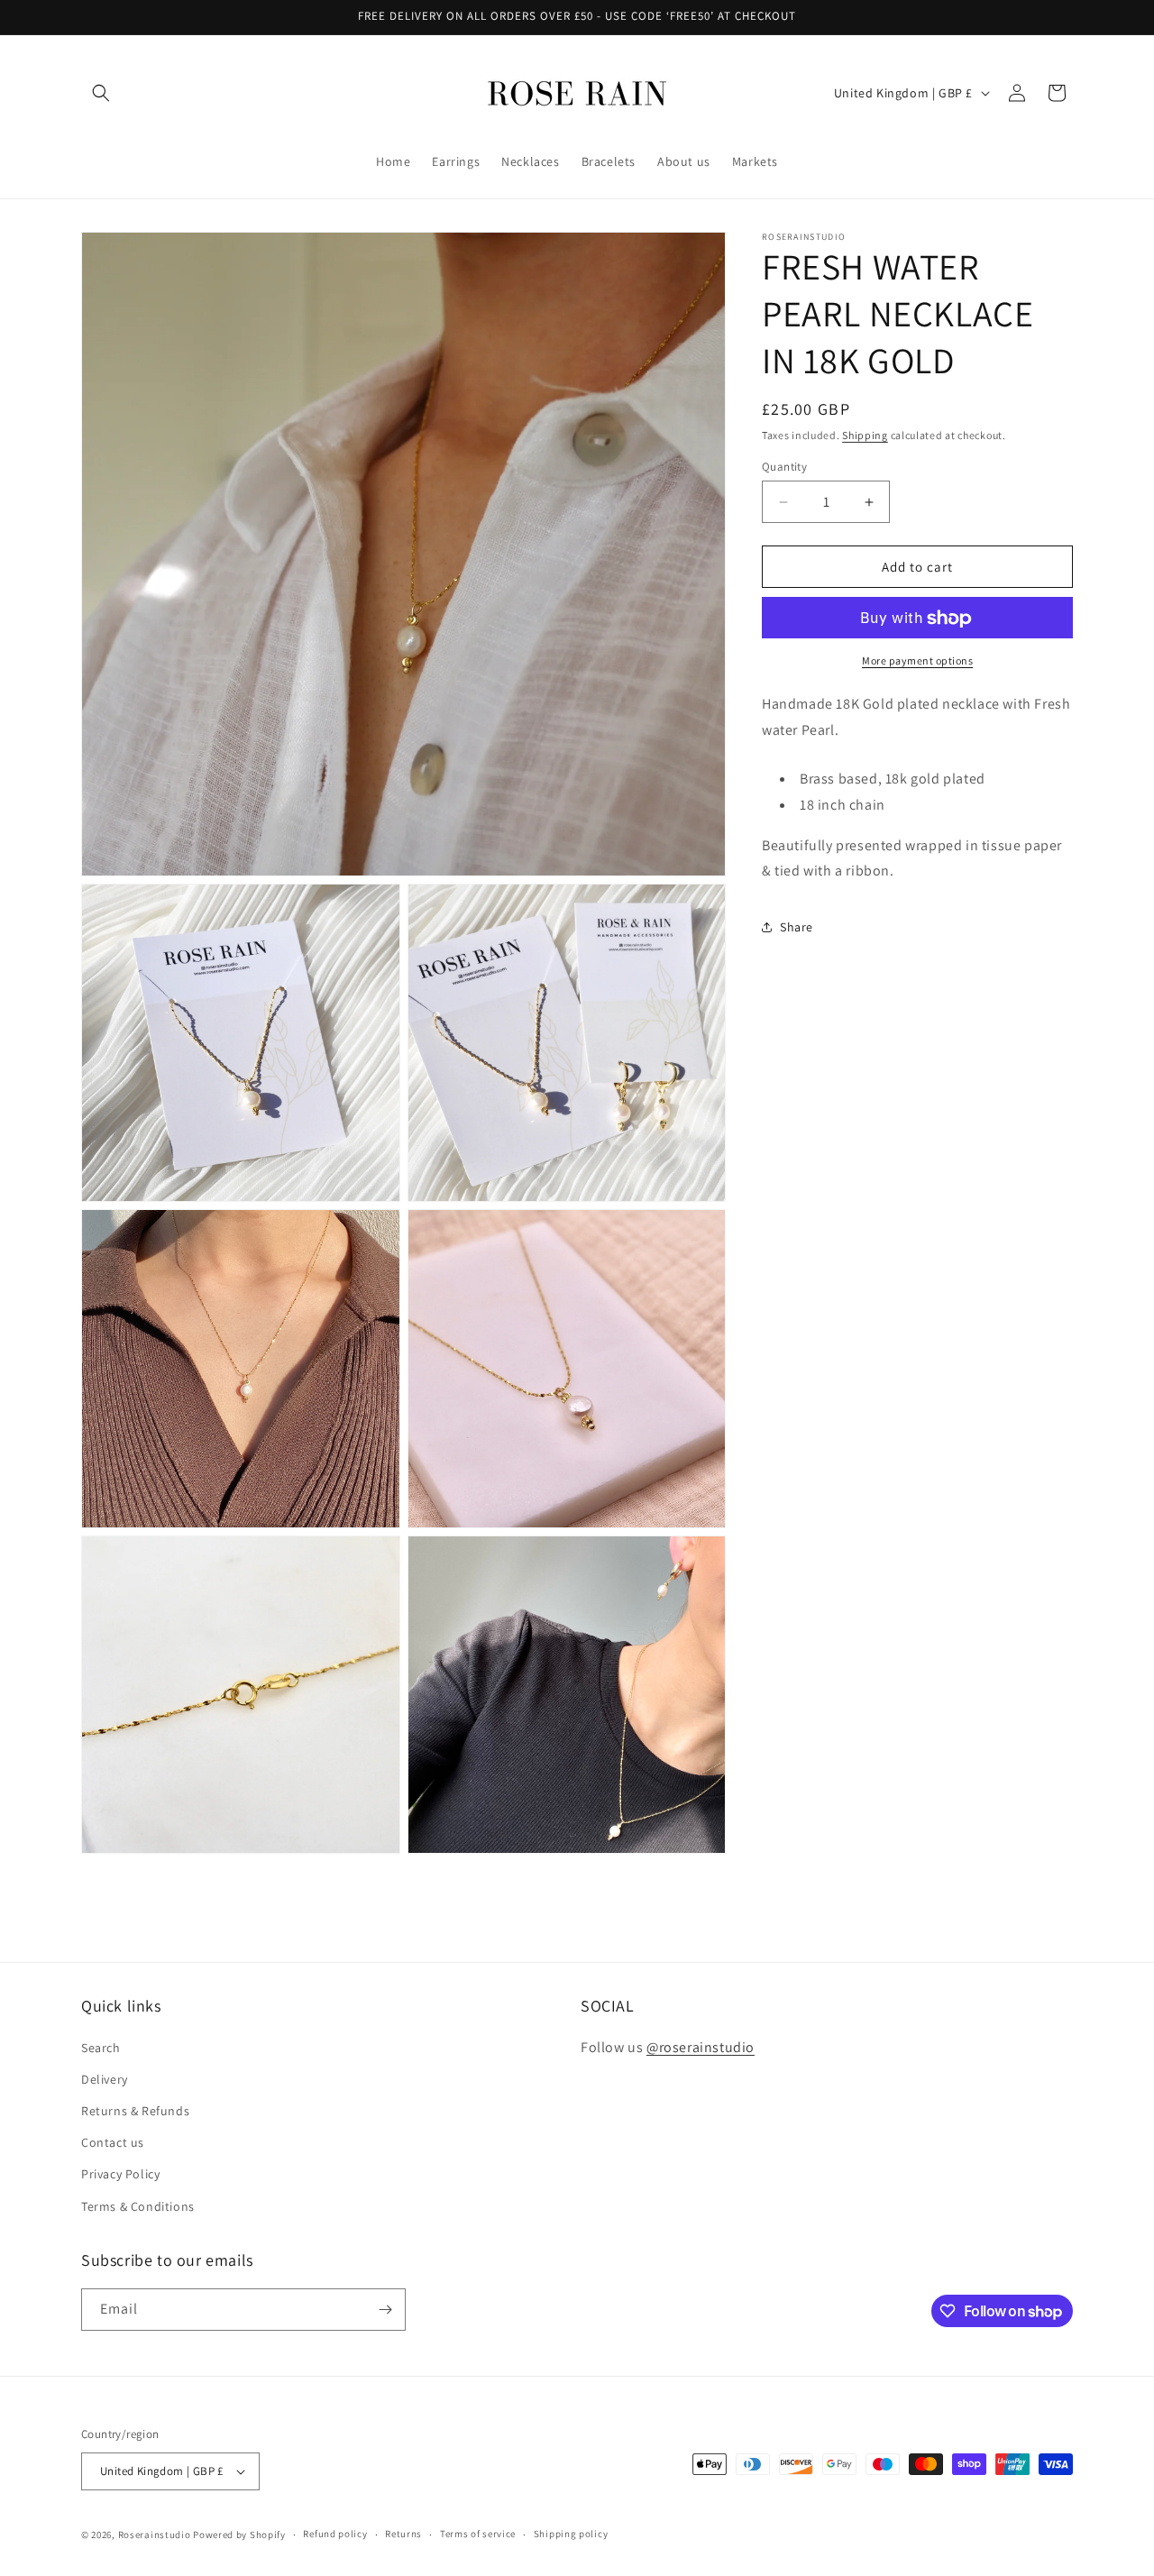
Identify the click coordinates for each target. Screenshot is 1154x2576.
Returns (403, 2534)
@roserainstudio (701, 2047)
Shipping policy (571, 2534)
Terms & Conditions (138, 2206)
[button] (101, 93)
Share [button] (797, 927)
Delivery (105, 2079)
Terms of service (478, 2534)
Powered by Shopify (239, 2535)
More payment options (917, 661)
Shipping (865, 435)
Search (101, 2048)
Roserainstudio (155, 2535)
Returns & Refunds (135, 2111)
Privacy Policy (120, 2174)
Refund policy (335, 2534)
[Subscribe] (385, 2310)
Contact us (113, 2142)
